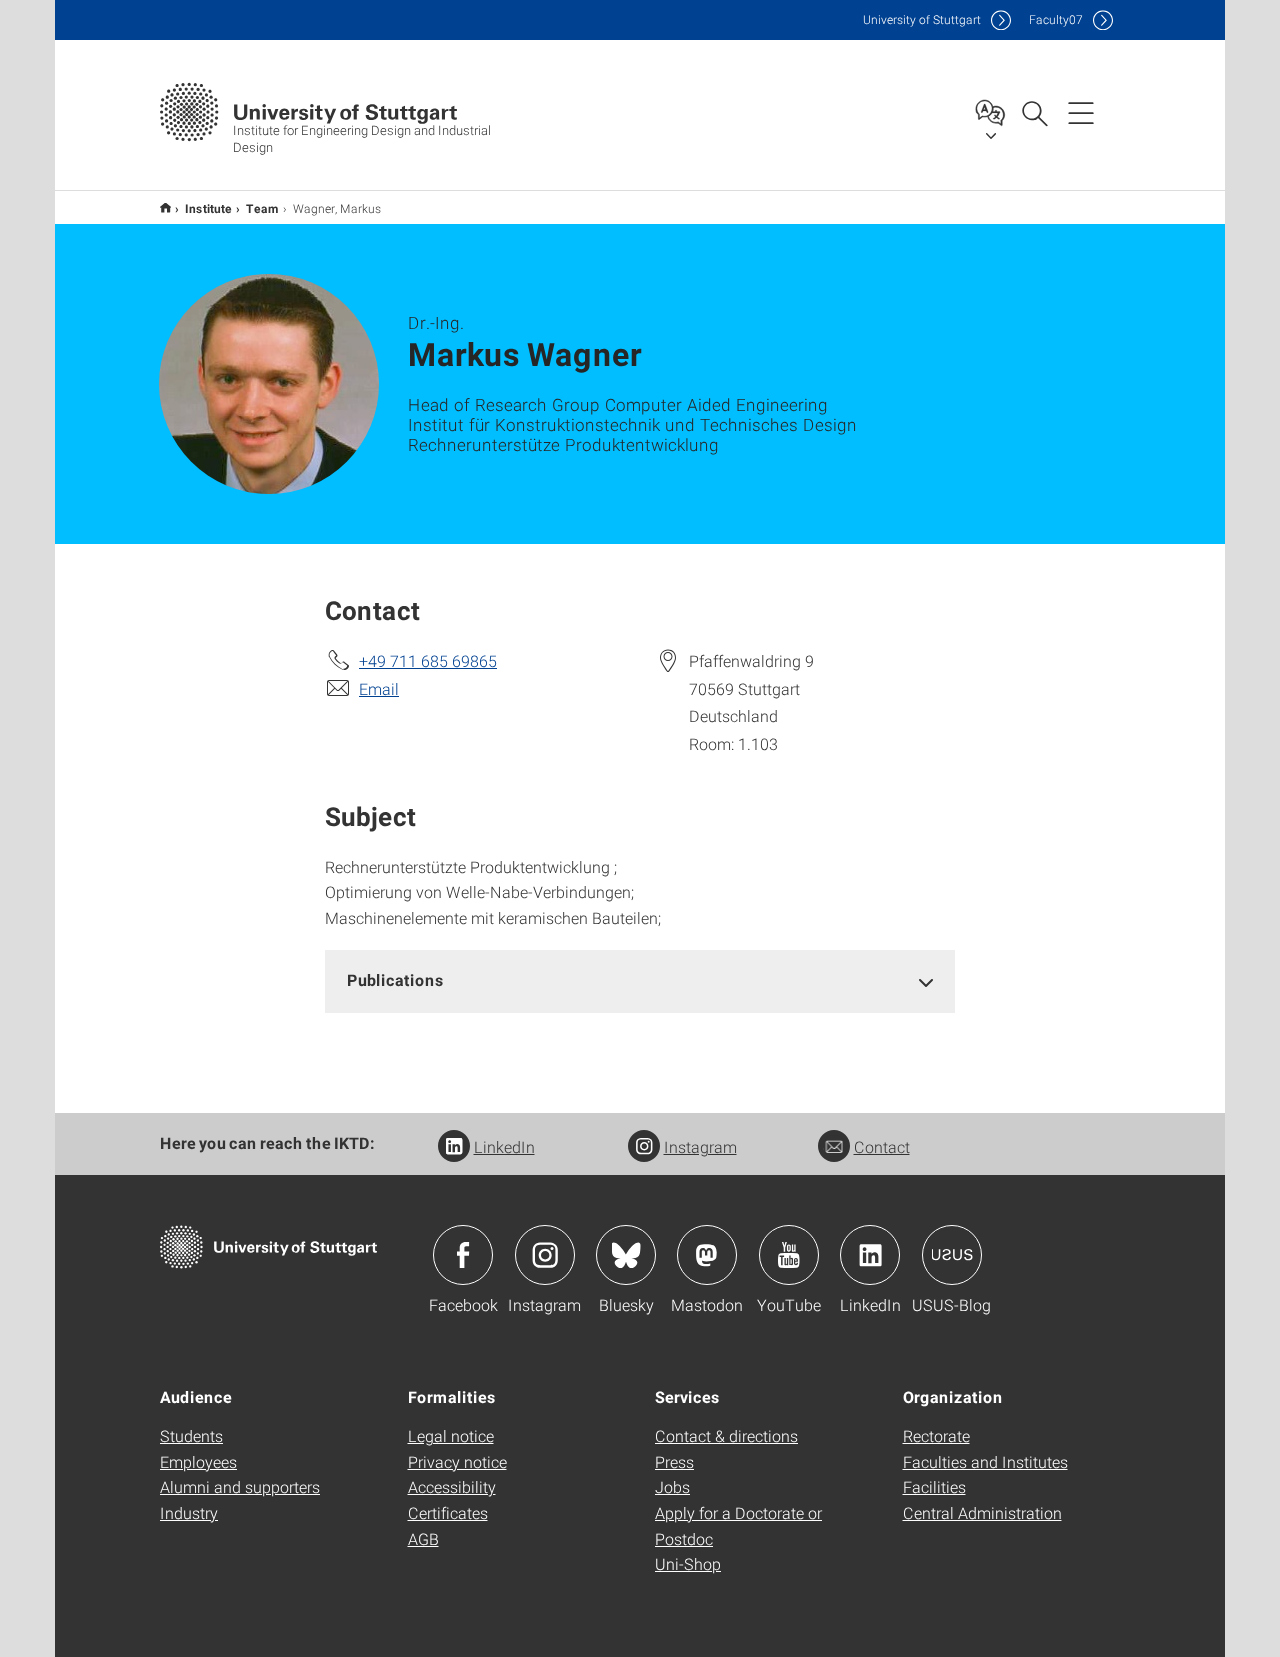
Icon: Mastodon (707, 1255)
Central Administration (982, 1512)
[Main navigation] (1081, 112)
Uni (922, 19)
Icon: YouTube (789, 1255)
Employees (198, 1461)
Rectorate (936, 1435)
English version (165, 207)
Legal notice (451, 1435)
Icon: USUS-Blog (952, 1255)
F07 (1056, 19)
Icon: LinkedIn (870, 1255)
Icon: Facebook (463, 1255)
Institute (208, 208)
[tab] (640, 980)
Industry (189, 1512)
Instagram (700, 1146)
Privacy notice (457, 1461)
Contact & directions (726, 1435)
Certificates (448, 1512)
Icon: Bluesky (626, 1255)
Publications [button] (395, 979)
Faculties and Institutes (985, 1461)
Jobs (672, 1486)
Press (674, 1461)
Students (191, 1435)
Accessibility (452, 1486)
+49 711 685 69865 (428, 660)
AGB (423, 1538)
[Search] (1034, 112)
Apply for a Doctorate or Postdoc (738, 1525)
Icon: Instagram (545, 1255)
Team (262, 208)
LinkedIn (504, 1146)
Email (379, 688)
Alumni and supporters (240, 1486)
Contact (882, 1146)
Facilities (934, 1486)
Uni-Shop (688, 1563)
